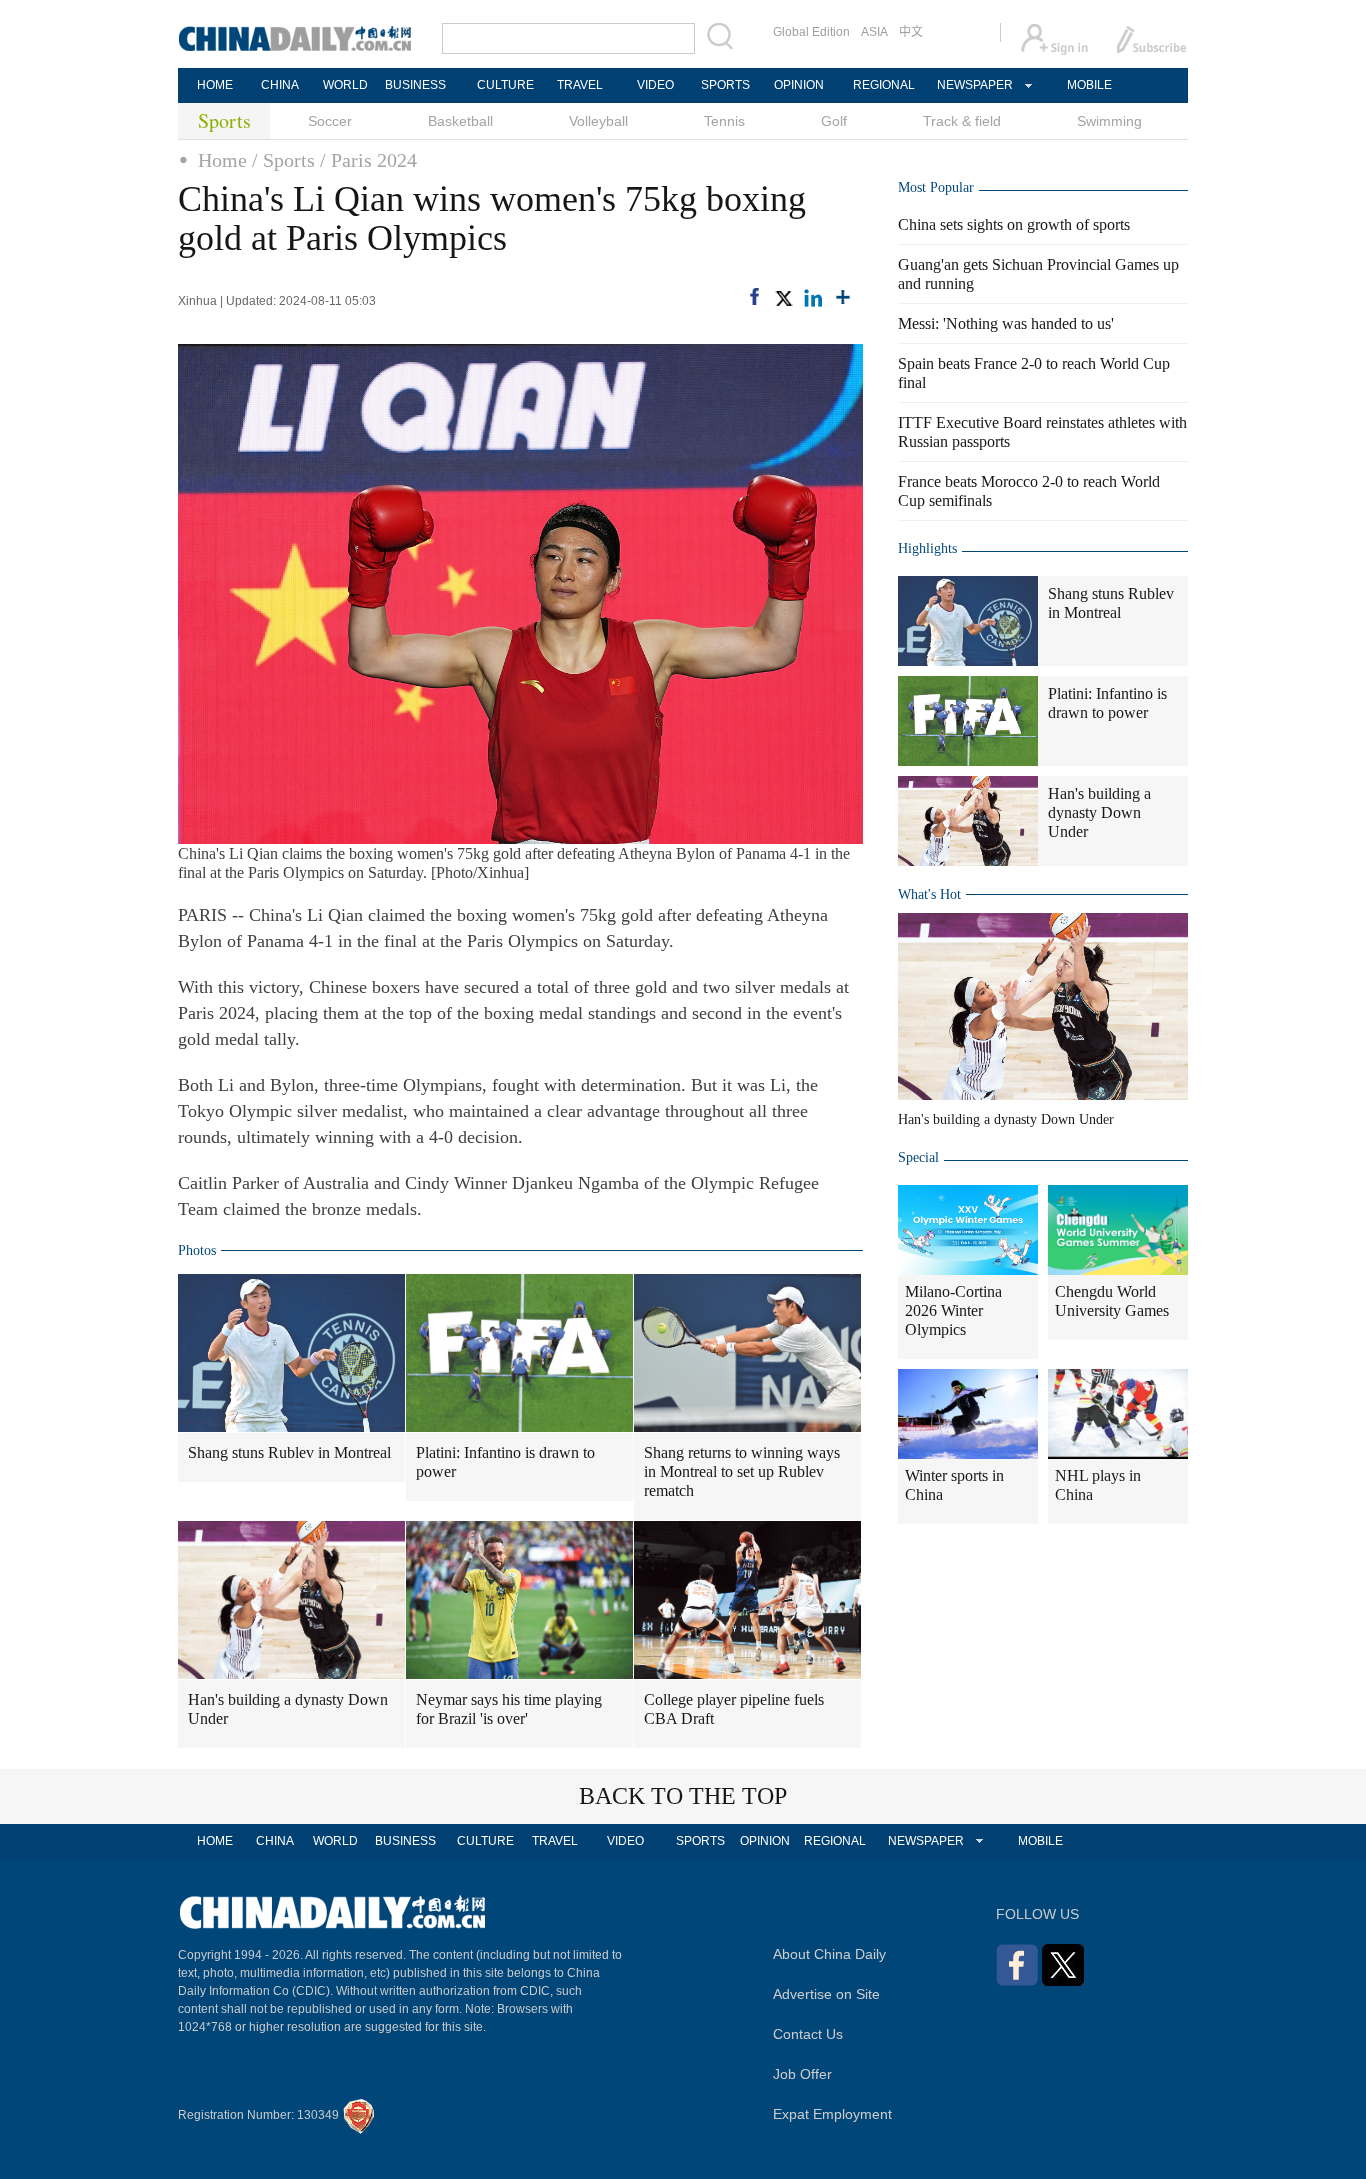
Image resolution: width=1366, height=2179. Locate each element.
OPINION (799, 85)
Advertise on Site (826, 1994)
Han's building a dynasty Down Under (288, 1709)
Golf (834, 121)
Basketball (460, 121)
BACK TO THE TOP (683, 1796)
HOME (215, 85)
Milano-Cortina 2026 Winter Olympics (953, 1310)
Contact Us (808, 2034)
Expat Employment (832, 2114)
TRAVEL (580, 85)
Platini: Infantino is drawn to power (505, 1462)
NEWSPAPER (974, 85)
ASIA (874, 32)
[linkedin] (813, 298)
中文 (911, 32)
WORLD (345, 85)
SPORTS (725, 85)
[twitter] (783, 298)
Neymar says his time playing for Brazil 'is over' (509, 1709)
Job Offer (802, 2074)
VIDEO (655, 85)
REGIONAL (884, 85)
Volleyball (598, 121)
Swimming (1109, 121)
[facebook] (754, 296)
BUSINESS (415, 85)
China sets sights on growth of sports (1014, 224)
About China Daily (829, 1954)
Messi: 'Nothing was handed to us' (1006, 323)
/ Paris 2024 (368, 160)
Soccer (330, 121)
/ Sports (283, 160)
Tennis (724, 121)
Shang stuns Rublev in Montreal (289, 1452)
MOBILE (1089, 85)
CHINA (280, 85)
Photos (197, 1250)
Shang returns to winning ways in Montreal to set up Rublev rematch (742, 1471)
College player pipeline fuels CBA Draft (734, 1709)
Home (222, 160)
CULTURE (505, 85)
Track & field (962, 121)
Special (918, 1157)
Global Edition (811, 32)
